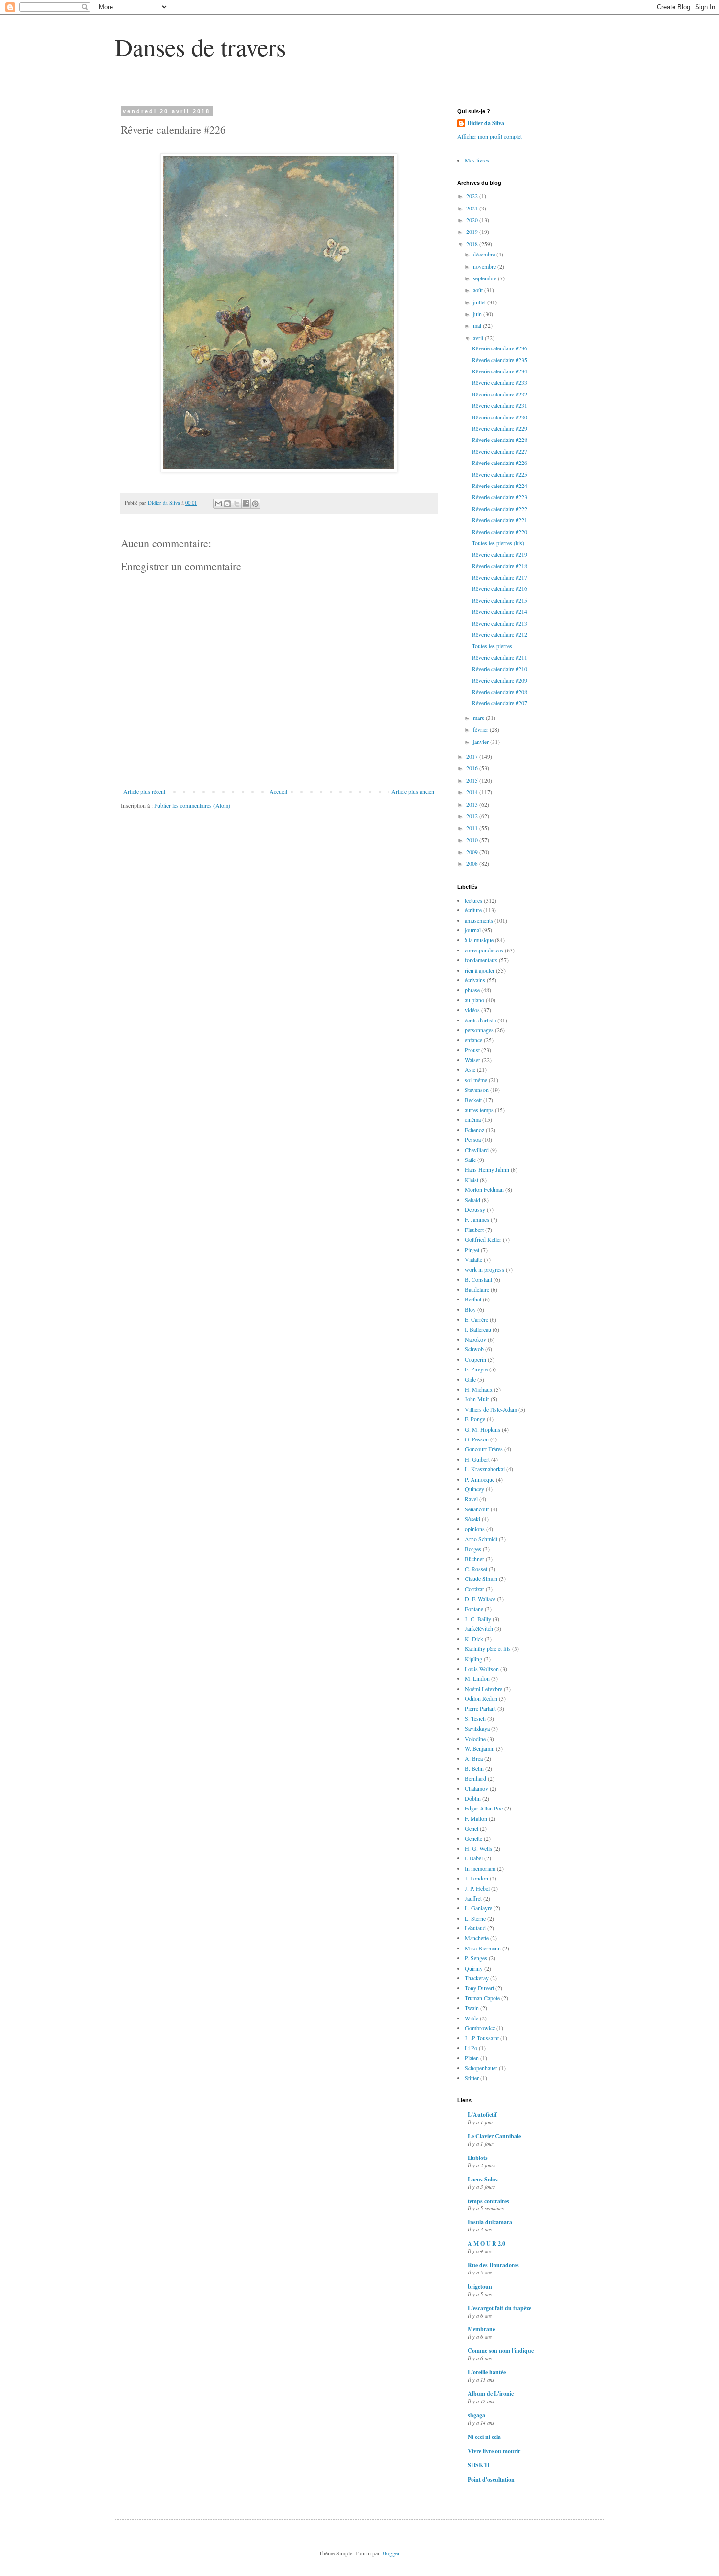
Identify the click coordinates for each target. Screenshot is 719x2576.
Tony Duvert (479, 1988)
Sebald (472, 1200)
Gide (470, 1379)
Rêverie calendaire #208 (500, 692)
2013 (473, 804)
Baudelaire (477, 1289)
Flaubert (474, 1230)
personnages (479, 1030)
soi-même (476, 1080)
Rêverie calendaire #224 (500, 486)
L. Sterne (475, 1918)
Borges (473, 1549)
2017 (473, 756)
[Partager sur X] (237, 504)
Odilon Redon (481, 1698)
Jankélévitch (479, 1628)
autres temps (479, 1110)
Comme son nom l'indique (501, 2351)
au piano (474, 1000)
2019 (473, 232)
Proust (472, 1050)
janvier (482, 742)
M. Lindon (477, 1678)
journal (473, 930)
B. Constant (478, 1279)
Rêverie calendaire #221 (500, 520)
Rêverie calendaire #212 (500, 634)
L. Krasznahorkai (485, 1469)
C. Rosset (476, 1569)
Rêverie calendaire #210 (500, 669)
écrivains (475, 980)
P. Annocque (480, 1479)
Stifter (472, 2078)
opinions (475, 1529)
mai (478, 325)
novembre (485, 266)
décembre (485, 254)
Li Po (471, 2048)
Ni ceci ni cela (484, 2437)
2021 (473, 208)
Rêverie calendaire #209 (500, 680)
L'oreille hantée (487, 2372)
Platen (472, 2058)
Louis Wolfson (482, 1669)
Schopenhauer (481, 2068)
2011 (473, 828)
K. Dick (474, 1639)
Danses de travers (200, 47)
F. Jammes (477, 1219)
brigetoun (480, 2286)
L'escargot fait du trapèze (499, 2308)
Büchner (474, 1559)
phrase (472, 990)
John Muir (477, 1399)
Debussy (475, 1209)
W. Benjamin (480, 1748)
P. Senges (476, 1958)
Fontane (474, 1609)
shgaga (476, 2415)
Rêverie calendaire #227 (500, 451)
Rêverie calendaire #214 (500, 611)
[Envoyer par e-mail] (218, 504)
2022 (473, 196)
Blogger (390, 2553)
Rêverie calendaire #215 (500, 600)
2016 (473, 768)
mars (479, 718)
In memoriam (480, 1868)
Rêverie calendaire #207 (500, 703)
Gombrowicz (480, 2028)
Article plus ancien (413, 791)
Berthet (473, 1299)
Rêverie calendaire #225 (500, 474)
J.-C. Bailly (478, 1619)
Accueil (278, 791)
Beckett (473, 1100)
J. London (476, 1878)
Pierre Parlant (480, 1708)
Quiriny (474, 1968)
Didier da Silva (486, 123)
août (479, 290)
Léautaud (475, 1928)
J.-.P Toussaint (482, 2038)
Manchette (477, 1938)
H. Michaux (479, 1389)
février (481, 729)
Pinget (472, 1250)
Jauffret (473, 1898)
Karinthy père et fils (488, 1648)
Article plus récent (144, 791)
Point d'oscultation (491, 2479)
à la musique (479, 940)
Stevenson (477, 1090)
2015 (473, 780)
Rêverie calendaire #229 (500, 428)
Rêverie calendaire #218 (500, 566)
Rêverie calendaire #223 (500, 497)
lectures (473, 900)
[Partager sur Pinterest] (255, 504)
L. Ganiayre (478, 1908)
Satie (470, 1160)
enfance (473, 1040)
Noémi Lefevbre (483, 1689)
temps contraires (488, 2201)
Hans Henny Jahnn (487, 1169)
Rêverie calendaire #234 (500, 371)
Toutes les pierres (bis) (498, 543)
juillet (480, 302)
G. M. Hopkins (483, 1429)
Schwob (474, 1349)
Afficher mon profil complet (490, 136)
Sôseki (472, 1519)
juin (478, 314)
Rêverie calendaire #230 (500, 417)
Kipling (473, 1659)
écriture (473, 910)
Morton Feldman (484, 1189)
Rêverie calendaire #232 (500, 394)
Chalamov (476, 1788)
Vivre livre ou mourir (494, 2451)
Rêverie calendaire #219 (500, 554)
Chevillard (477, 1150)
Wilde (472, 2018)
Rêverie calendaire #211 (500, 657)
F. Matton (476, 1818)
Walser (472, 1060)
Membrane (481, 2329)
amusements (479, 920)
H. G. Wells (478, 1848)
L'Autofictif (482, 2115)
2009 (473, 852)
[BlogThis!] (227, 504)
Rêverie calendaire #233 (500, 382)
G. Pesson (477, 1439)
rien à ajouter (480, 970)
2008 (473, 863)
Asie (470, 1069)
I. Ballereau (478, 1329)
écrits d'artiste (480, 1020)
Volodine (475, 1739)
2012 (473, 816)
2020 (473, 220)
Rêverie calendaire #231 (500, 405)
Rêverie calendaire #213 (500, 623)
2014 (473, 792)
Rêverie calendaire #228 (500, 440)
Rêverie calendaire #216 (500, 588)
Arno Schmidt (481, 1539)
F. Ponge (475, 1419)
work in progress (484, 1269)
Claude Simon (481, 1578)
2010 (473, 840)
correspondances (484, 950)
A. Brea (474, 1758)
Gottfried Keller (483, 1239)
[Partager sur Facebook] (246, 504)
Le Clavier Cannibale (494, 2136)
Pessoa (473, 1139)
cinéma (473, 1119)
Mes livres (477, 160)
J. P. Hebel (477, 1888)
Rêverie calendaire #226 (500, 463)
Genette (473, 1838)
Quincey (474, 1489)
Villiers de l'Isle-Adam (491, 1409)
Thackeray (477, 1978)
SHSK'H (478, 2465)
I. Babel (474, 1858)
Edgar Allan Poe (484, 1808)
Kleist (472, 1180)
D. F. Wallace (480, 1599)
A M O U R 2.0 (486, 2243)
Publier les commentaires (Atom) (192, 805)
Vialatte (473, 1259)
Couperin (475, 1359)
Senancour (477, 1509)
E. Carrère (476, 1319)
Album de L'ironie (491, 2394)
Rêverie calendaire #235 (500, 360)
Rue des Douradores (493, 2265)
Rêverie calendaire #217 (500, 577)
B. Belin (474, 1768)
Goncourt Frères (484, 1449)
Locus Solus (483, 2179)
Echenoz (474, 1130)
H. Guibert (477, 1459)
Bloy (470, 1309)
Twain (472, 2008)
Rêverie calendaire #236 (500, 348)
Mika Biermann (483, 1948)
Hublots (478, 2158)
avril (479, 338)
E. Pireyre (476, 1369)
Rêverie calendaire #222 (500, 509)
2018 (473, 244)
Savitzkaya (477, 1728)
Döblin (473, 1798)
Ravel (471, 1499)
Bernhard (475, 1778)
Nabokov (475, 1339)
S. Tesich (475, 1718)
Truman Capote (482, 1998)
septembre (485, 278)
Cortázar (474, 1589)
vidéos (472, 1010)
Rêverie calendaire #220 (500, 532)
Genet (472, 1828)
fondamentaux (481, 960)
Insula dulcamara (490, 2222)
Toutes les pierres (492, 646)
